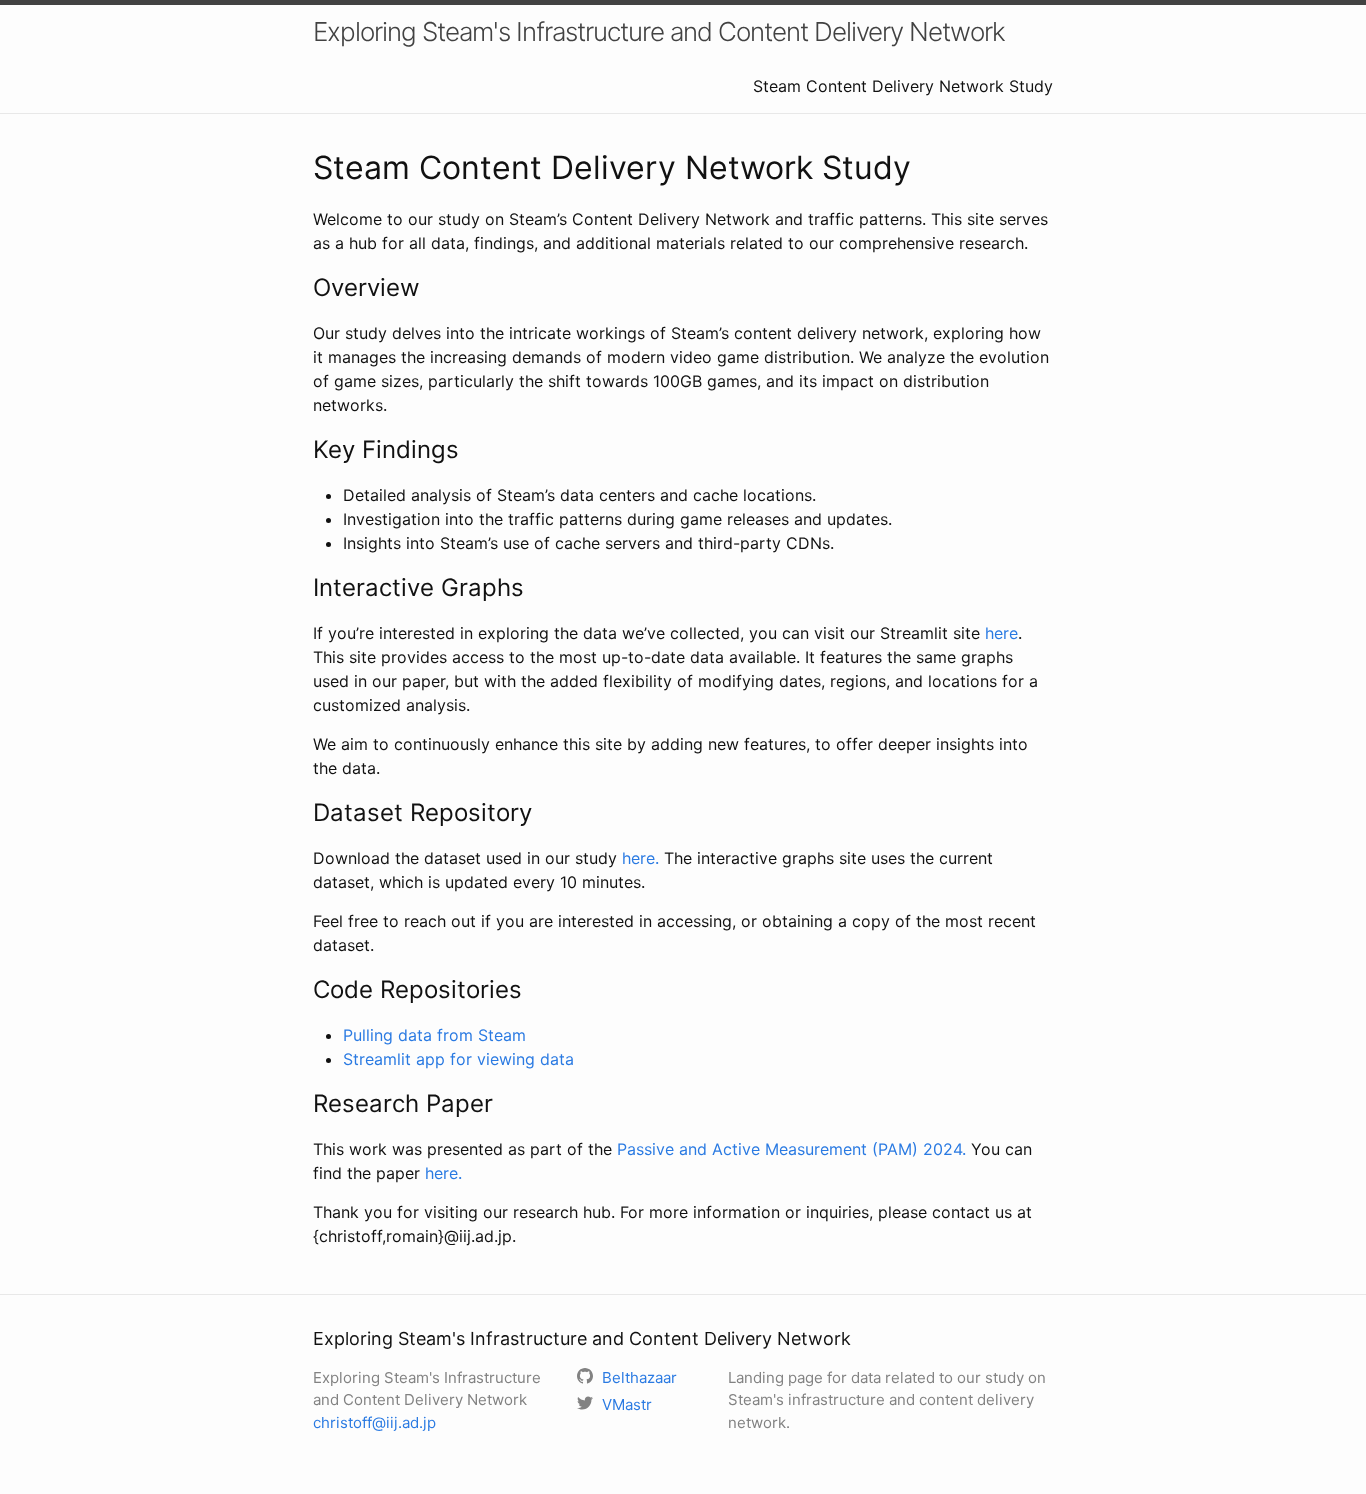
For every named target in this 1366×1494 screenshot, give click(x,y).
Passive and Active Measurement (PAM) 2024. (791, 1149)
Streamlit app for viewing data (458, 1059)
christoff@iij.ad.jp (374, 1422)
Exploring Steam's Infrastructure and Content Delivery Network (659, 31)
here (1001, 633)
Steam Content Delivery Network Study (903, 86)
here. (640, 858)
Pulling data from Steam (434, 1035)
